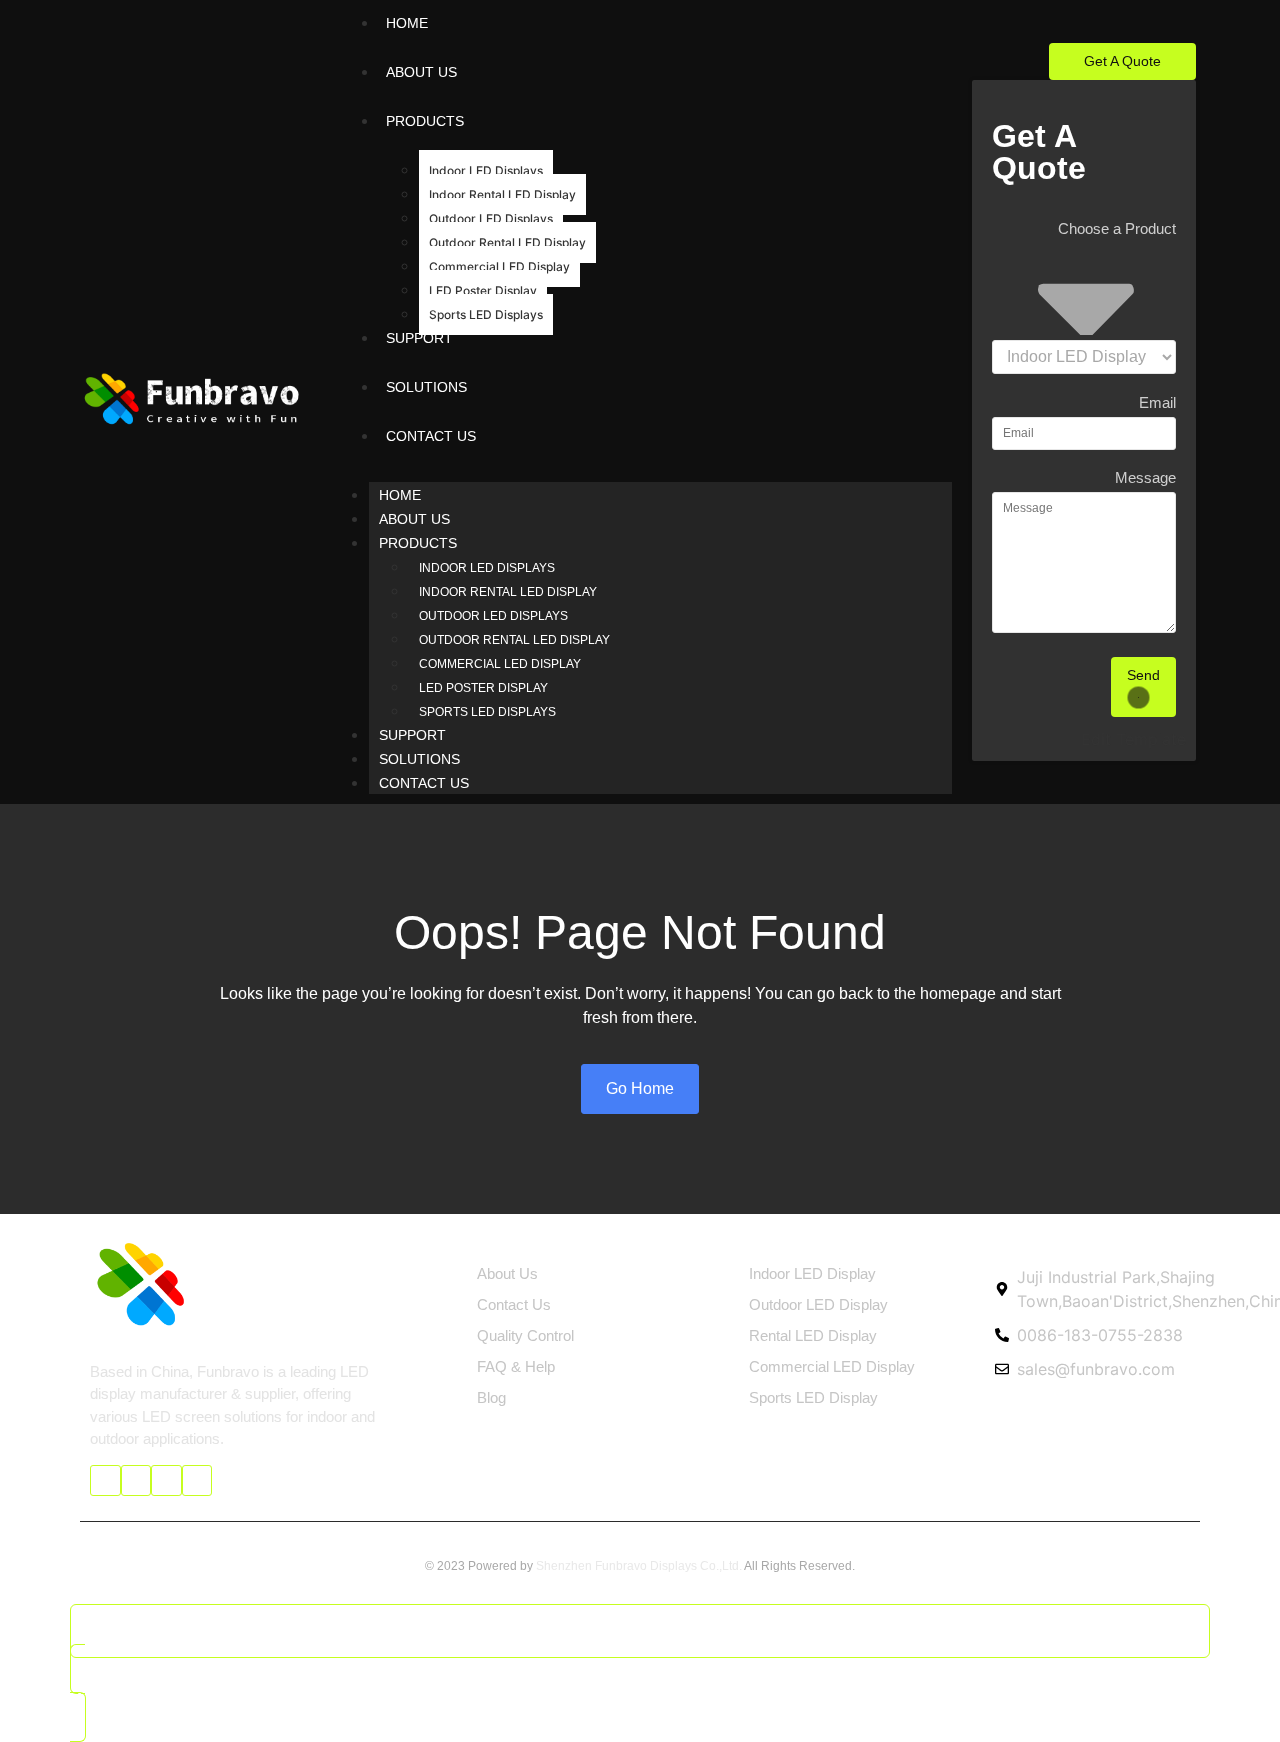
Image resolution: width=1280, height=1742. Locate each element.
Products (418, 543)
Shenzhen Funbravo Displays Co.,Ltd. (639, 1566)
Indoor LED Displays (486, 170)
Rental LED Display (813, 1335)
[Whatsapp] (197, 1480)
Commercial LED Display (499, 266)
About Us (414, 519)
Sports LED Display (813, 1397)
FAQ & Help (516, 1366)
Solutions (419, 759)
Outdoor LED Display (818, 1304)
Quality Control (525, 1335)
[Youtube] (136, 1480)
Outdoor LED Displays (491, 218)
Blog (491, 1397)
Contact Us (424, 783)
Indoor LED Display (812, 1273)
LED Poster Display (483, 290)
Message (1145, 478)
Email (1157, 403)
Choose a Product (1117, 229)
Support (412, 735)
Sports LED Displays (486, 314)
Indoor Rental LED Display (502, 194)
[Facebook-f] (105, 1480)
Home (400, 495)
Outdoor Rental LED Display (507, 242)
